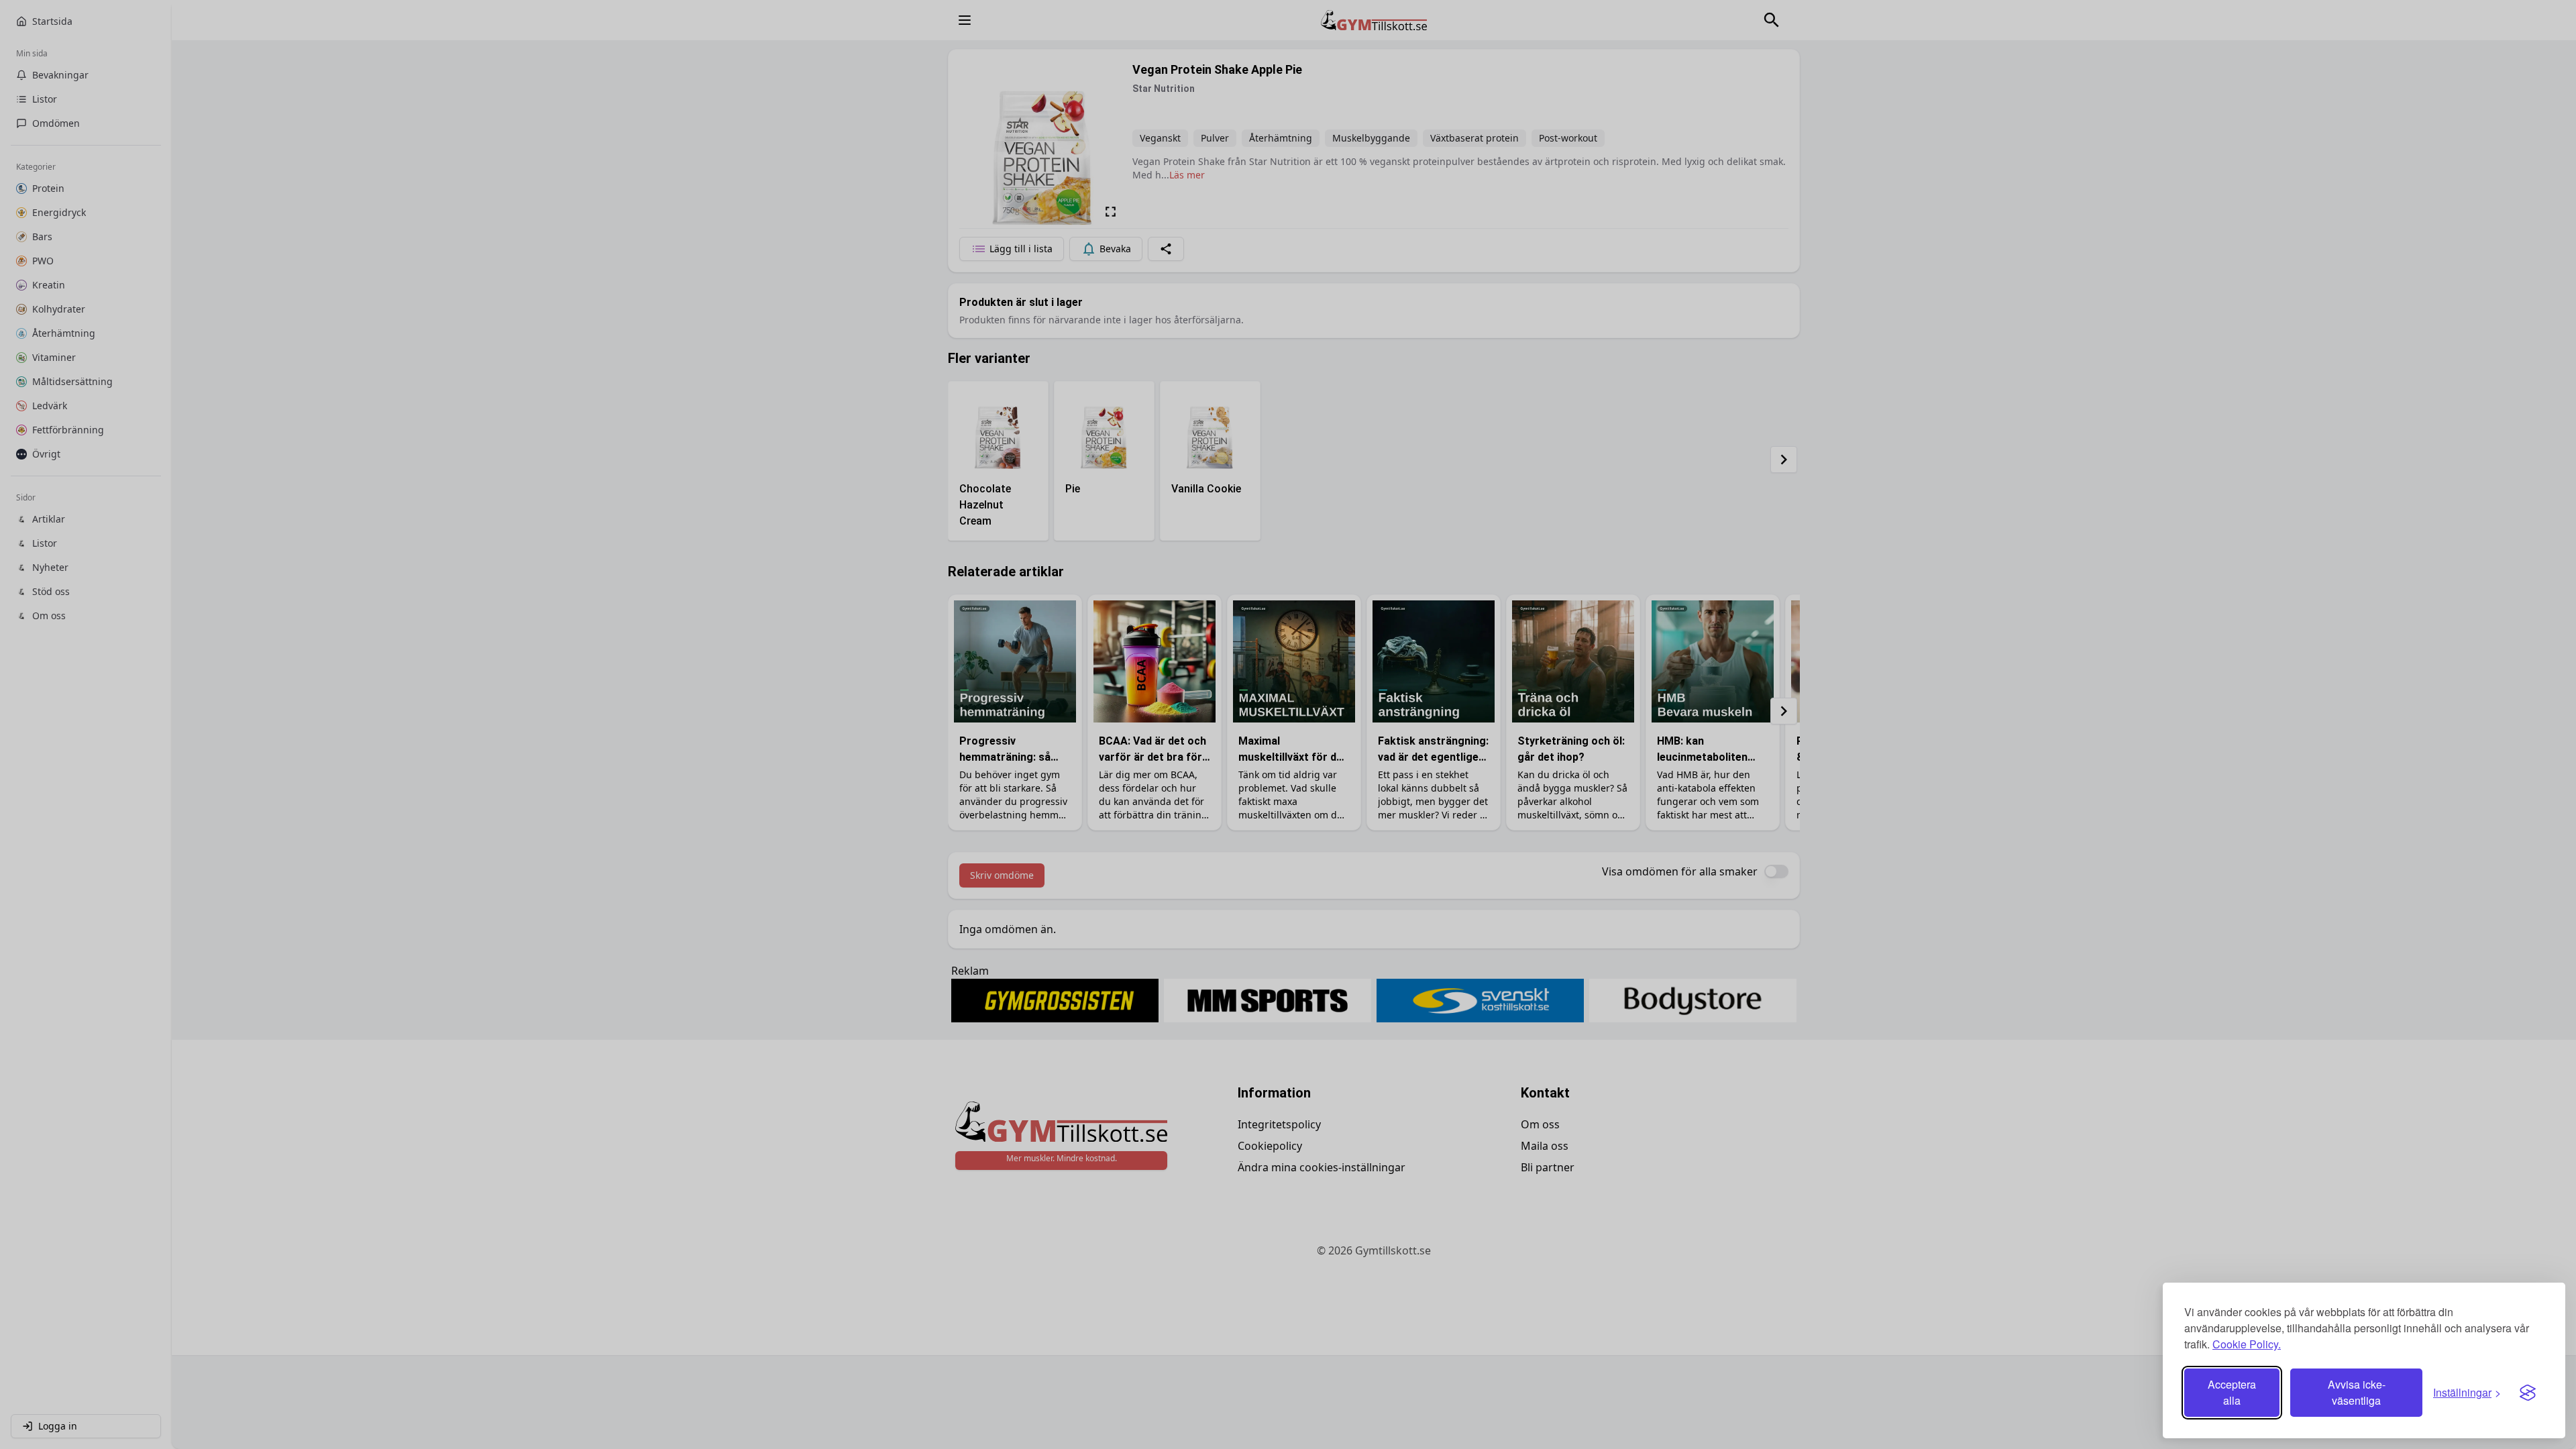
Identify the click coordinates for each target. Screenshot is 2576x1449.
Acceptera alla (2232, 1392)
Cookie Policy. (2247, 1344)
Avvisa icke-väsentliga (2357, 1392)
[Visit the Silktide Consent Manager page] (2528, 1393)
